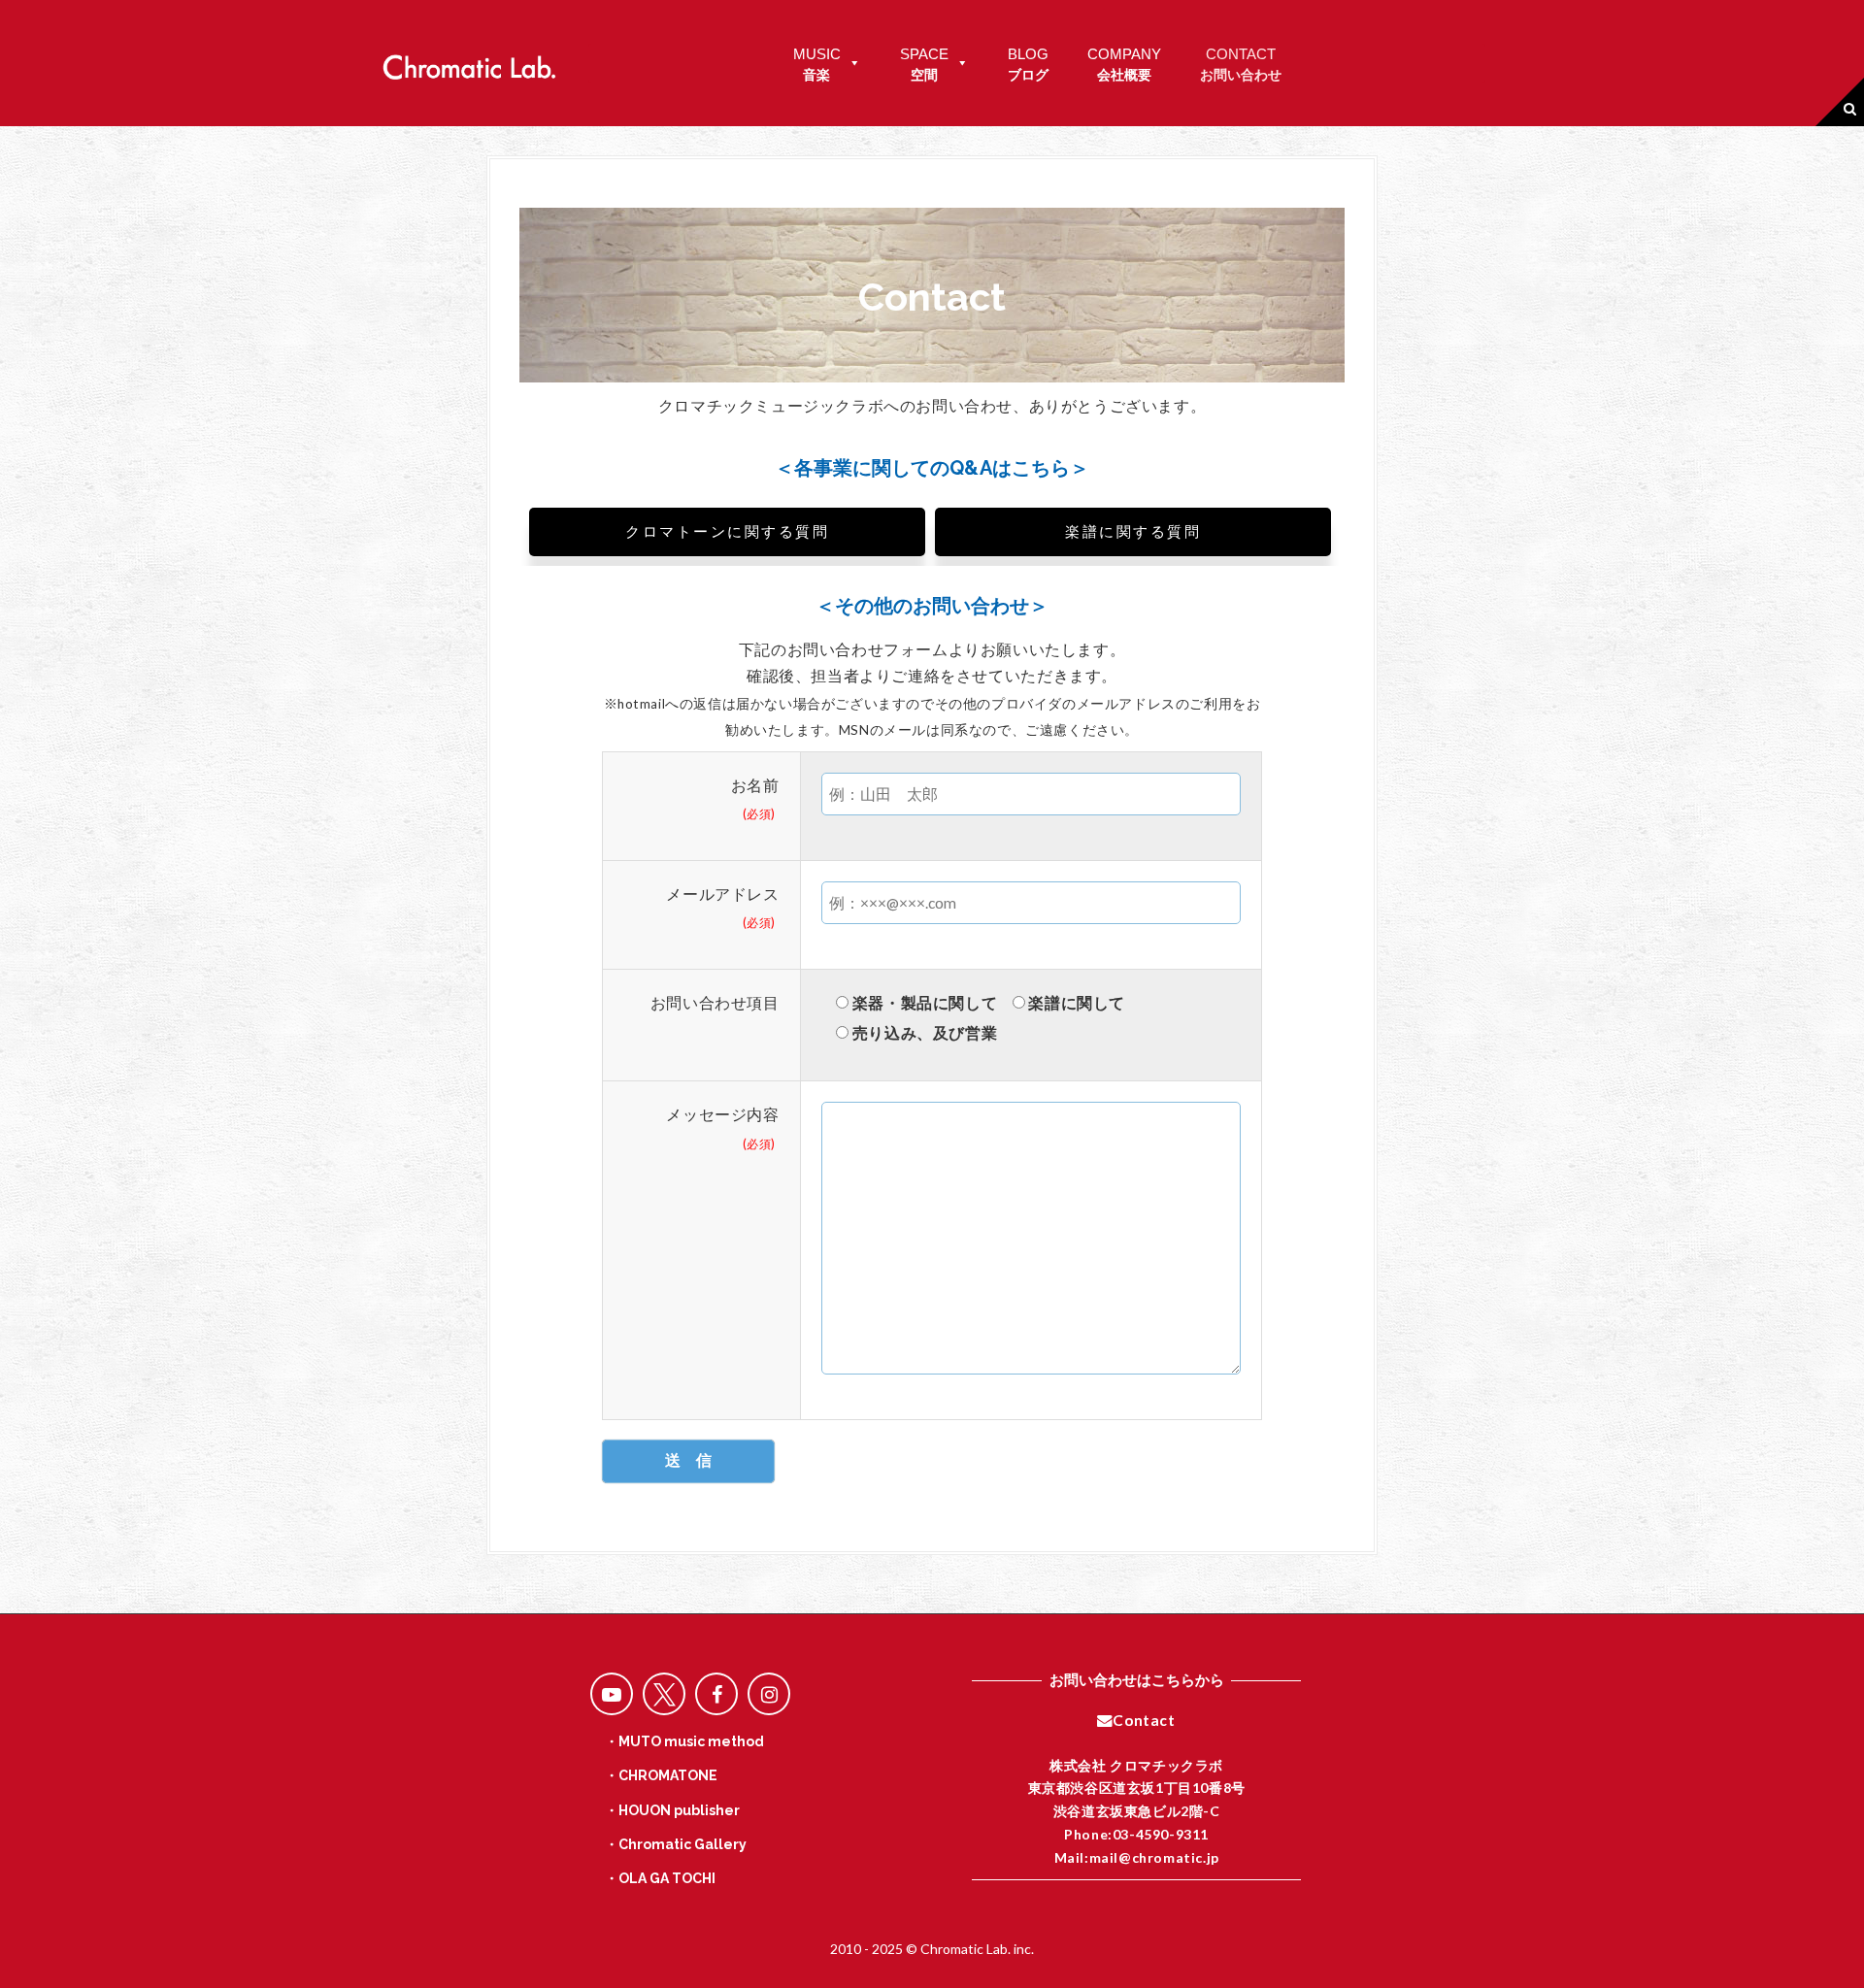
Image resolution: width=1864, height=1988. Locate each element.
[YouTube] (612, 1694)
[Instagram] (769, 1694)
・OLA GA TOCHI (660, 1878)
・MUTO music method (684, 1741)
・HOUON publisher (672, 1810)
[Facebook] (716, 1694)
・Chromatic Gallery (676, 1844)
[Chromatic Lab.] (469, 62)
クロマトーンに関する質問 (727, 532)
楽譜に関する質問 (1133, 532)
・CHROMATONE (661, 1775)
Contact (1144, 1720)
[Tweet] (664, 1694)
